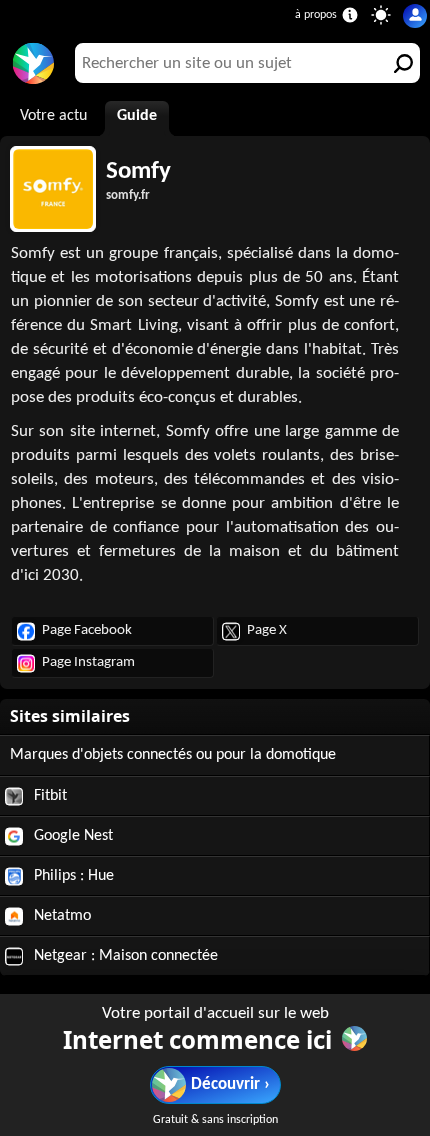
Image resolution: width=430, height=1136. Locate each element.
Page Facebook (87, 630)
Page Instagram (88, 662)
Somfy (138, 171)
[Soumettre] (400, 63)
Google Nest (71, 836)
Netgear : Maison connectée (124, 956)
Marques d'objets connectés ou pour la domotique (173, 755)
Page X (267, 630)
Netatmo (60, 916)
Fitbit (48, 796)
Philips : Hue (72, 876)
